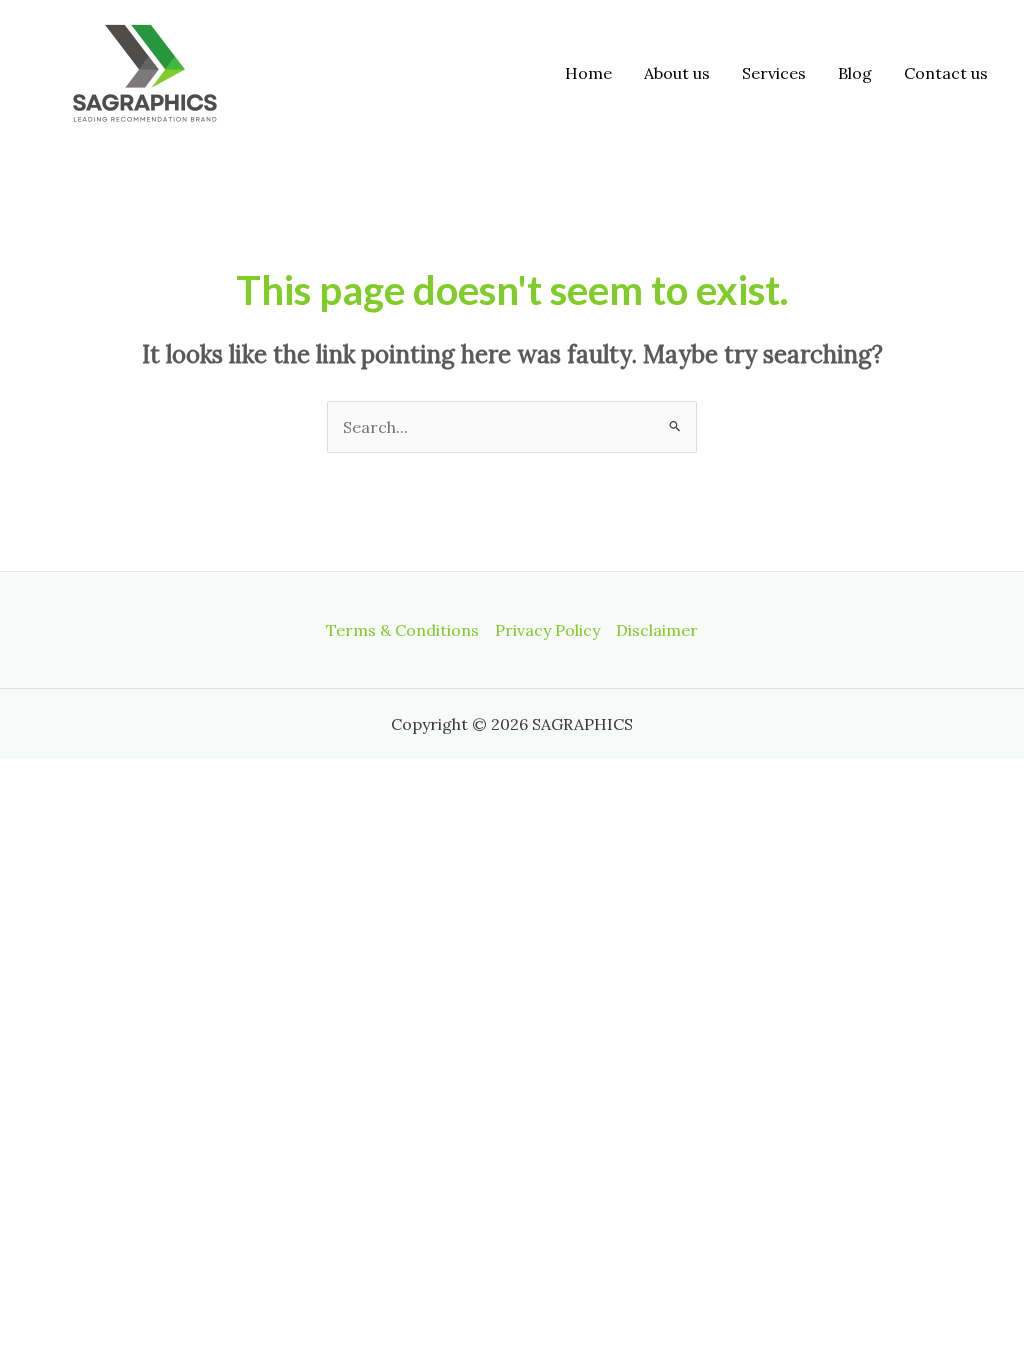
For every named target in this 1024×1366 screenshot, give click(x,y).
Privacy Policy (547, 630)
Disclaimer (657, 630)
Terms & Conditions (402, 630)
